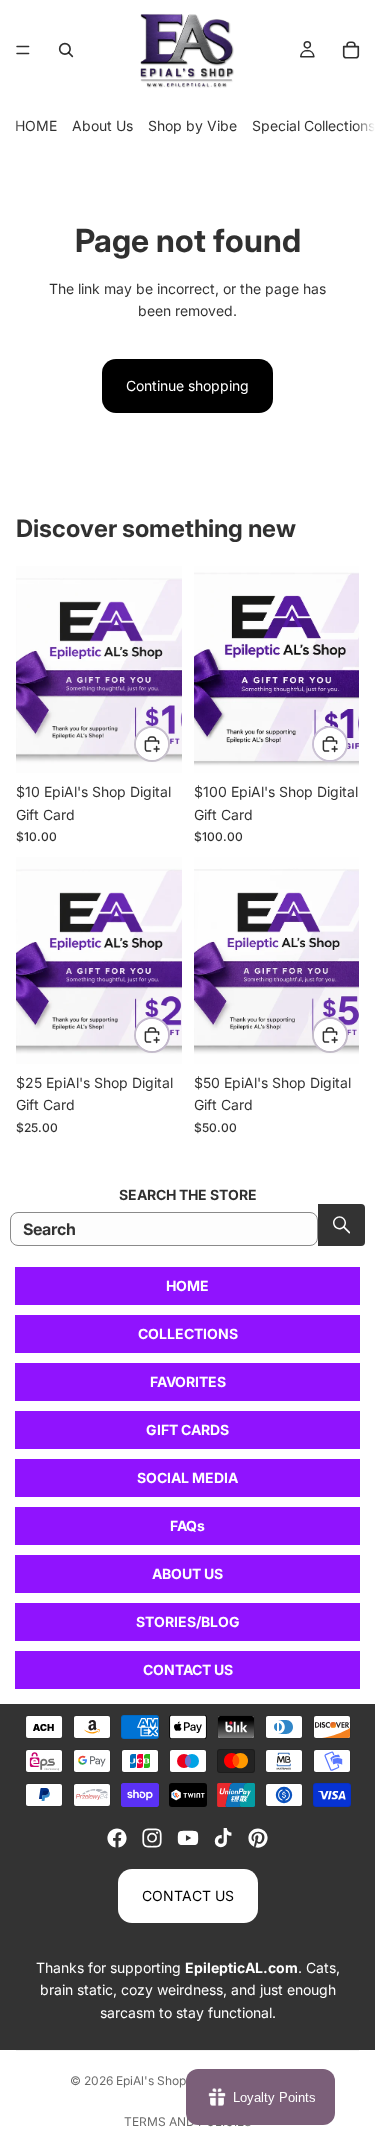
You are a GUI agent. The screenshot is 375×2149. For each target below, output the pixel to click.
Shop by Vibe (192, 125)
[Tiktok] (223, 1838)
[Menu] (23, 50)
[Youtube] (188, 1838)
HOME (36, 125)
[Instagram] (152, 1838)
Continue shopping (187, 385)
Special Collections (313, 125)
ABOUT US (187, 1573)
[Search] (66, 50)
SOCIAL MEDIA (187, 1477)
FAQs (187, 1525)
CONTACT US (188, 1669)
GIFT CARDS (187, 1429)
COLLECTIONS (188, 1333)
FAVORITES (188, 1381)
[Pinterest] (258, 1838)
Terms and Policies (188, 2121)
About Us (102, 125)
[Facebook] (117, 1838)
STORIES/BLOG (188, 1621)
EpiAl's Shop (151, 2080)
